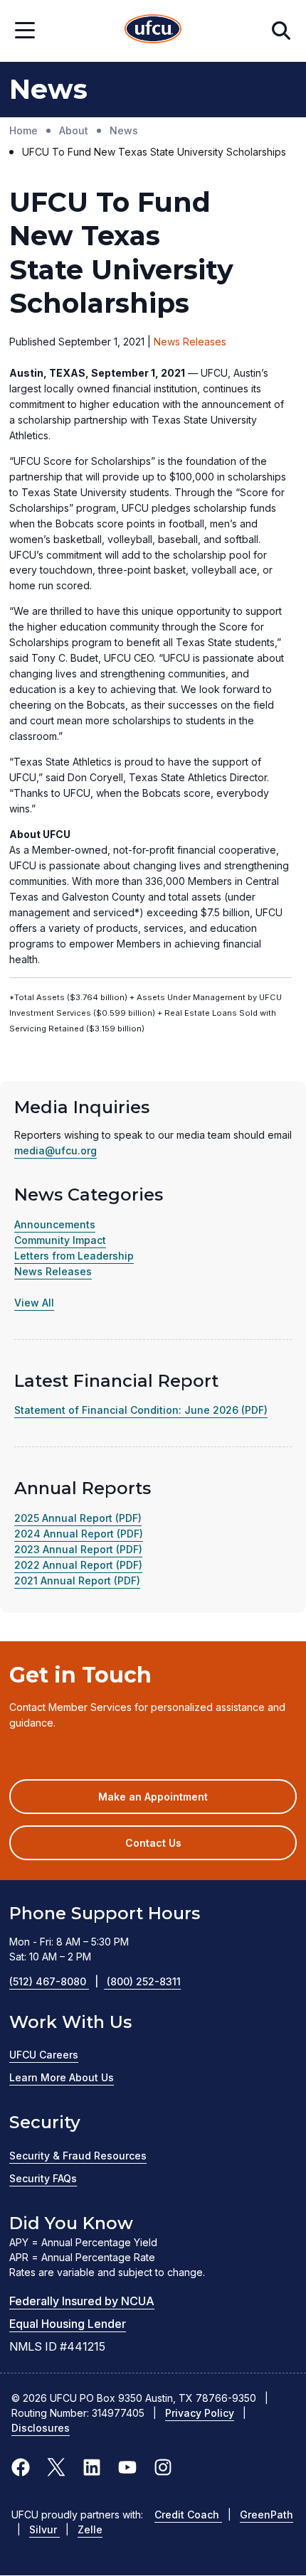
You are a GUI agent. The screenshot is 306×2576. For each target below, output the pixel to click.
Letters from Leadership (74, 1256)
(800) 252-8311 (144, 1981)
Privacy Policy (200, 2413)
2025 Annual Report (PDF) (78, 1518)
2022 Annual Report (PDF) (78, 1565)
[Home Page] (153, 31)
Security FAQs (43, 2178)
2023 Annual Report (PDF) (78, 1549)
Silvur (44, 2529)
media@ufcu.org (56, 1150)
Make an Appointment (174, 1802)
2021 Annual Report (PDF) (77, 1581)
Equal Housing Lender (68, 2324)
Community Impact (60, 1240)
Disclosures (41, 2428)
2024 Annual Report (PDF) (79, 1534)
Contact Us (153, 1843)
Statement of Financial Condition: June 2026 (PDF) (141, 1410)
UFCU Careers (44, 2055)
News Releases (53, 1271)
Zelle (90, 2529)
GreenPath (267, 2515)
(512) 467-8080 (54, 1981)
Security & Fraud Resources (78, 2156)
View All (34, 1303)
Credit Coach (188, 2515)
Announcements (55, 1224)
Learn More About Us (62, 2077)
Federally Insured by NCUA (82, 2301)
